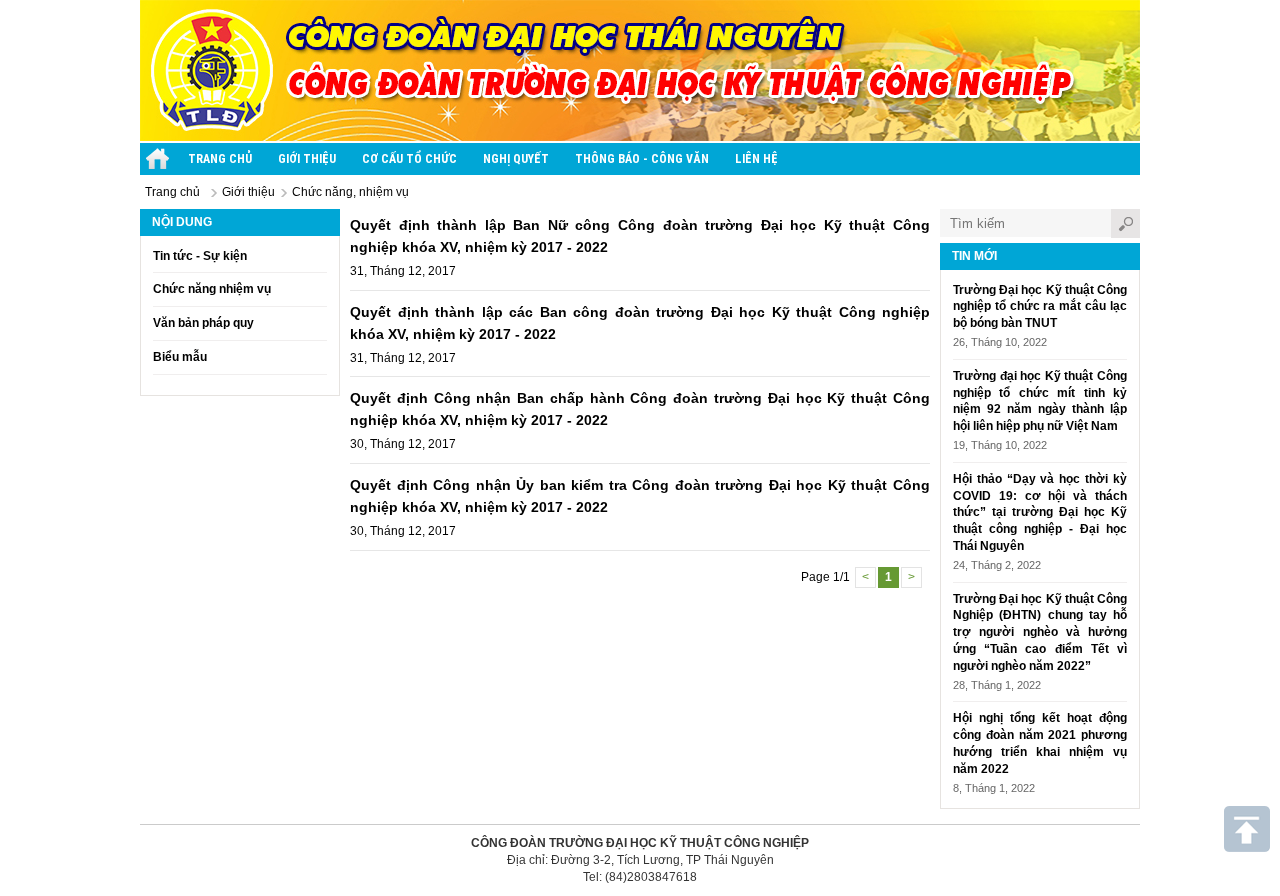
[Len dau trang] (1247, 829)
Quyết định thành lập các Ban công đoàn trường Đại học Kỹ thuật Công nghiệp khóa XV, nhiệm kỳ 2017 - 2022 (640, 323)
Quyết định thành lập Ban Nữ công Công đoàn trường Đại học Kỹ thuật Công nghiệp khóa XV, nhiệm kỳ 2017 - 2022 (640, 236)
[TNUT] (157, 159)
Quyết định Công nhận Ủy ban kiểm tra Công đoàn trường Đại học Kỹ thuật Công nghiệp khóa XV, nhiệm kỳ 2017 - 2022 (640, 496)
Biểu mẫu (180, 357)
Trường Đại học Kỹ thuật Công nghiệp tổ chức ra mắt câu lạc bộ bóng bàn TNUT (1040, 307)
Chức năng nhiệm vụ (212, 289)
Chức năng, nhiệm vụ (350, 192)
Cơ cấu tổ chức (409, 159)
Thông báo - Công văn (642, 159)
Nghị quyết (516, 159)
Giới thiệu (307, 159)
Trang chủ (172, 192)
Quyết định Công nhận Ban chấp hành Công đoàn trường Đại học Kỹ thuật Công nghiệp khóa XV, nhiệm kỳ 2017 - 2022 (640, 409)
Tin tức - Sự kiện (200, 256)
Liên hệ (756, 159)
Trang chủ (220, 159)
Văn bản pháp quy (203, 323)
